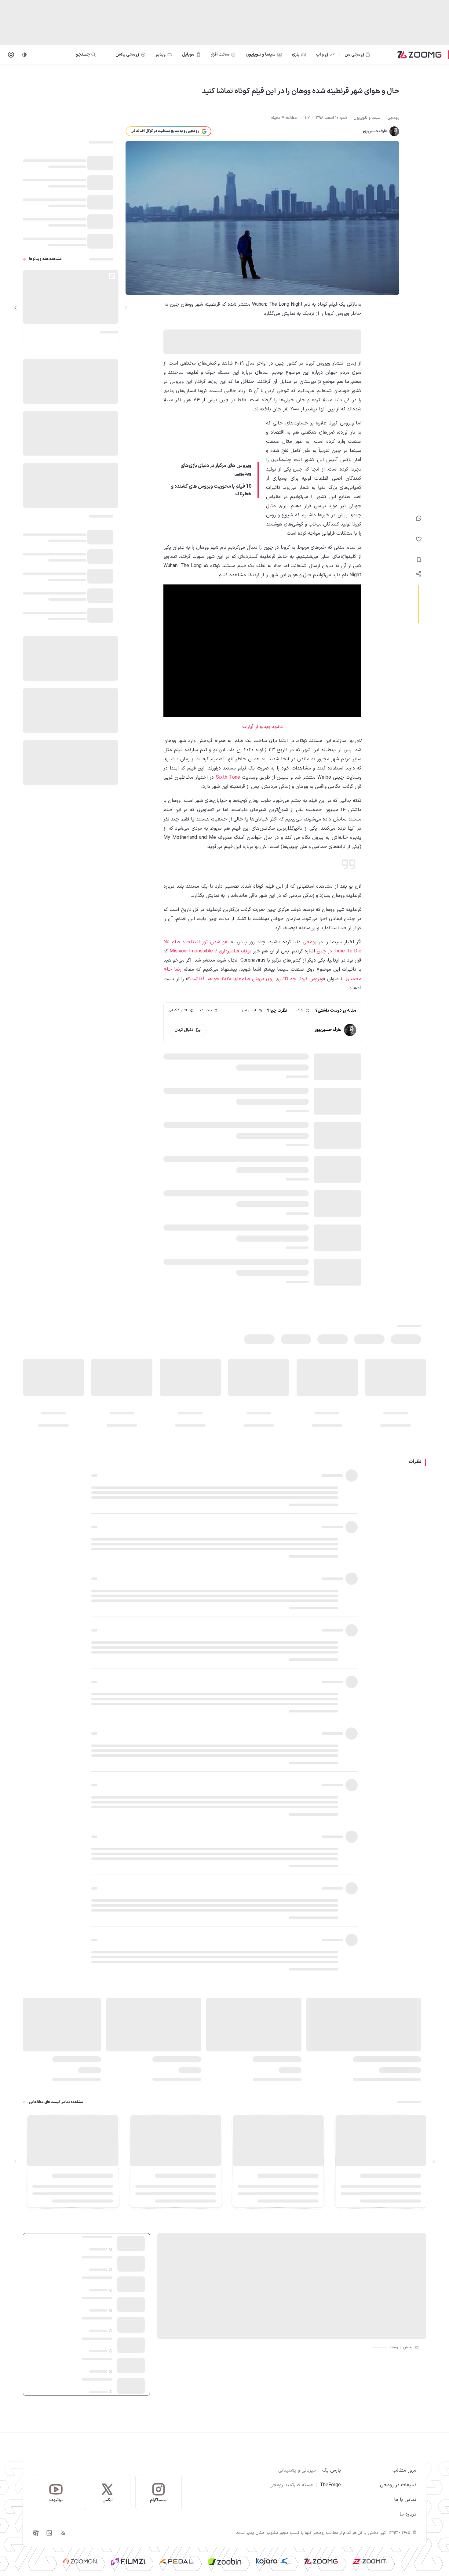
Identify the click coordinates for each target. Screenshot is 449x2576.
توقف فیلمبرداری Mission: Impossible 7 (210, 951)
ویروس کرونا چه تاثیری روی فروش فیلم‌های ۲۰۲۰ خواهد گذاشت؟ (256, 979)
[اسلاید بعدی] (16, 308)
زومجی (308, 942)
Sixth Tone (227, 777)
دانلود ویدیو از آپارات (263, 727)
